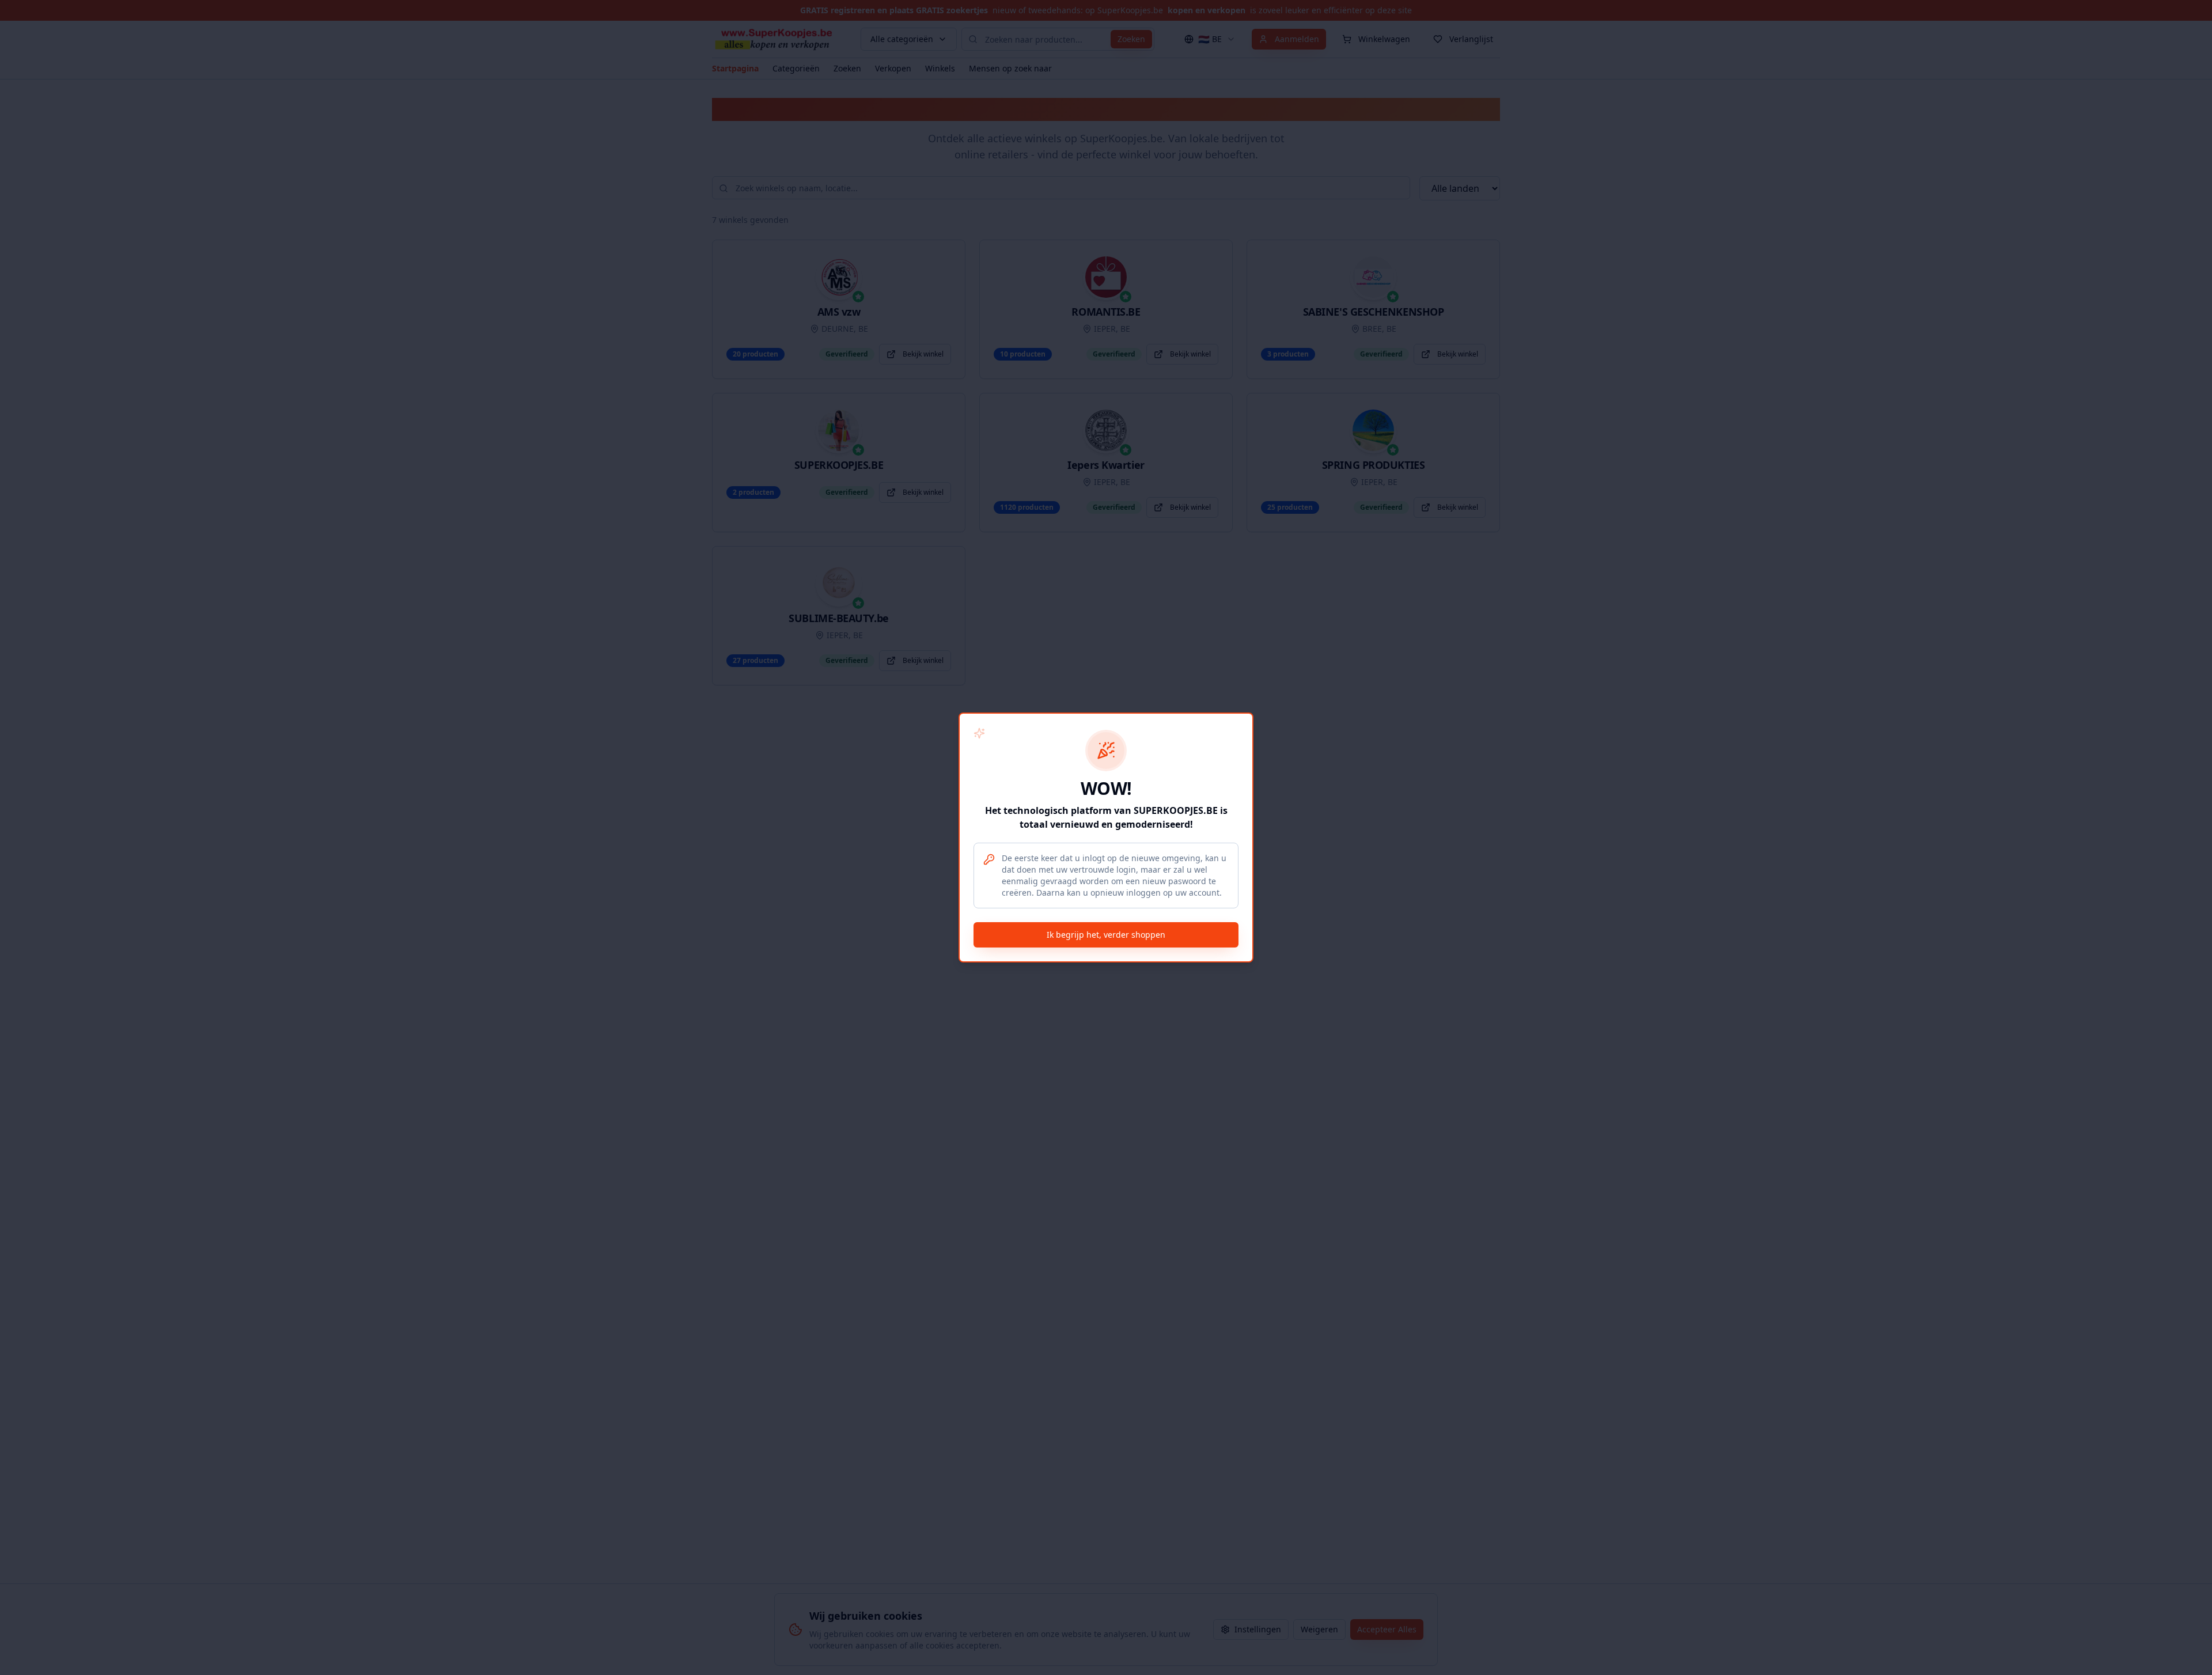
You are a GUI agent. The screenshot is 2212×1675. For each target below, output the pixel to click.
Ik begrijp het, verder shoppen (1106, 935)
